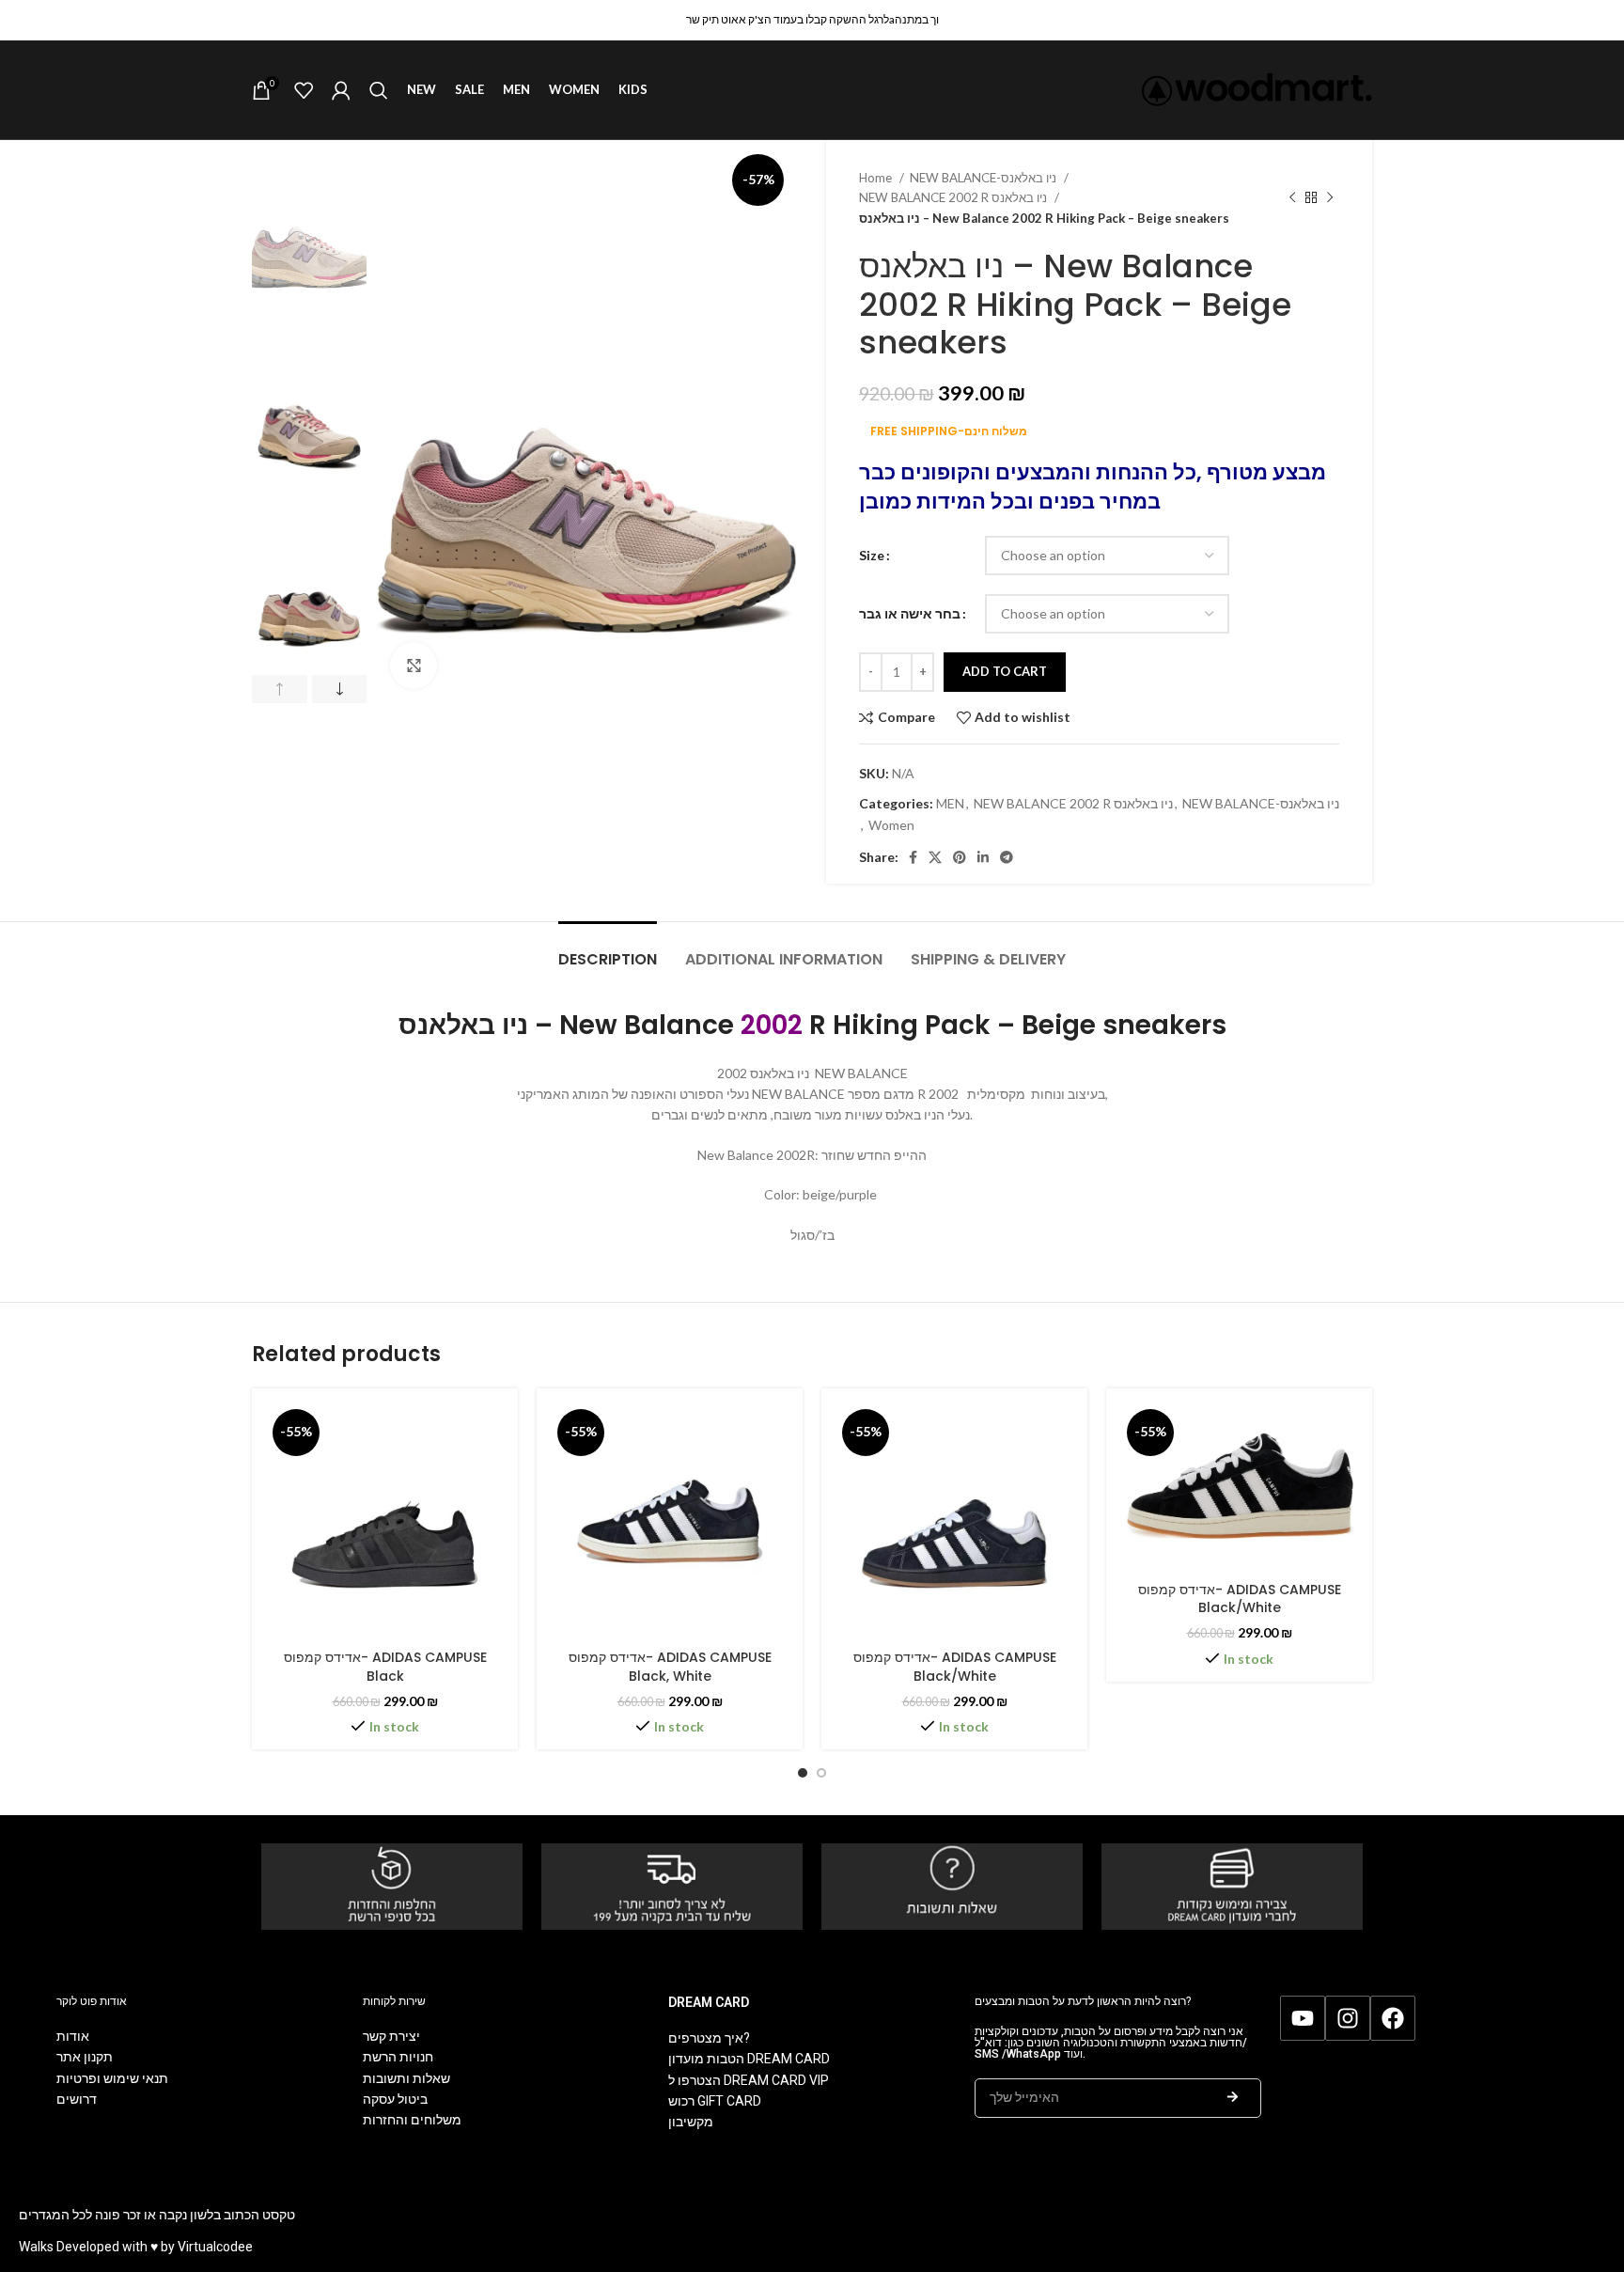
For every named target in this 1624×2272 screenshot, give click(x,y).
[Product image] (385, 1521)
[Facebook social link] (913, 857)
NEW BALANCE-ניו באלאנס (984, 178)
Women (891, 825)
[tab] (608, 950)
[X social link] (935, 857)
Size (872, 555)
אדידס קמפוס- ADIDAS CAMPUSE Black (385, 1667)
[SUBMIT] (1233, 2098)
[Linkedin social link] (983, 857)
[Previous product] (1292, 198)
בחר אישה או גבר (910, 613)
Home (877, 178)
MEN (950, 803)
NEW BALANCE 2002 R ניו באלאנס (954, 197)
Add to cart (1005, 671)
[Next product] (1330, 198)
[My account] (341, 90)
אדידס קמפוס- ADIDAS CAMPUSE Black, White (670, 1667)
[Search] (379, 90)
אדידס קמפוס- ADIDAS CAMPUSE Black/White (955, 1667)
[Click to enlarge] (414, 666)
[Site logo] (1257, 88)
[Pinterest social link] (960, 857)
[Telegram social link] (1007, 857)
